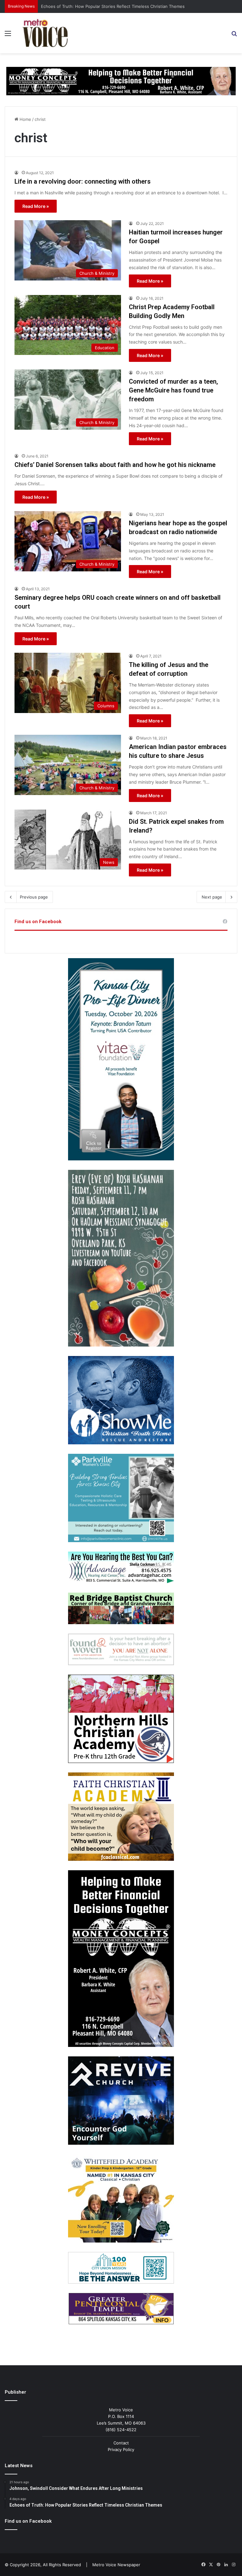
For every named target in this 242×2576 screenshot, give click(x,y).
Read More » (36, 206)
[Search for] (234, 35)
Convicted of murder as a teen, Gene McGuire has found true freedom (173, 390)
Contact (121, 2443)
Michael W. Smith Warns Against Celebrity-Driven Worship (98, 6)
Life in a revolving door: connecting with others (83, 181)
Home (25, 119)
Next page (212, 897)
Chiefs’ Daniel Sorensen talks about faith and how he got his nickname (115, 465)
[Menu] (8, 35)
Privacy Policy (121, 2449)
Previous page (34, 897)
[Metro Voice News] (45, 33)
